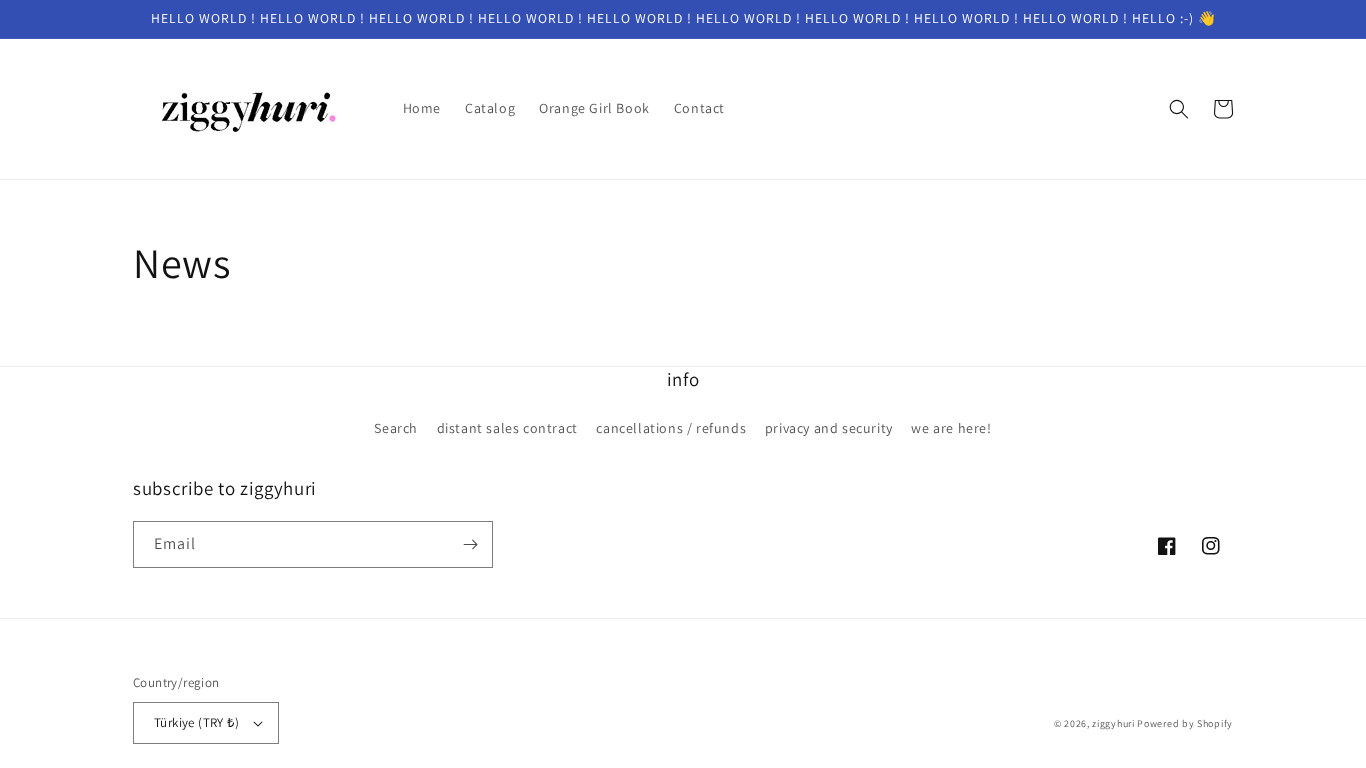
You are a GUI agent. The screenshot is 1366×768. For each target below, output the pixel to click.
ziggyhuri (1113, 723)
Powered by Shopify (1185, 723)
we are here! (951, 428)
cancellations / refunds (671, 428)
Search (396, 428)
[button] (1179, 109)
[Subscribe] (470, 544)
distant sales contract (507, 428)
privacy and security (829, 428)
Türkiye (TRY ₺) (196, 722)
